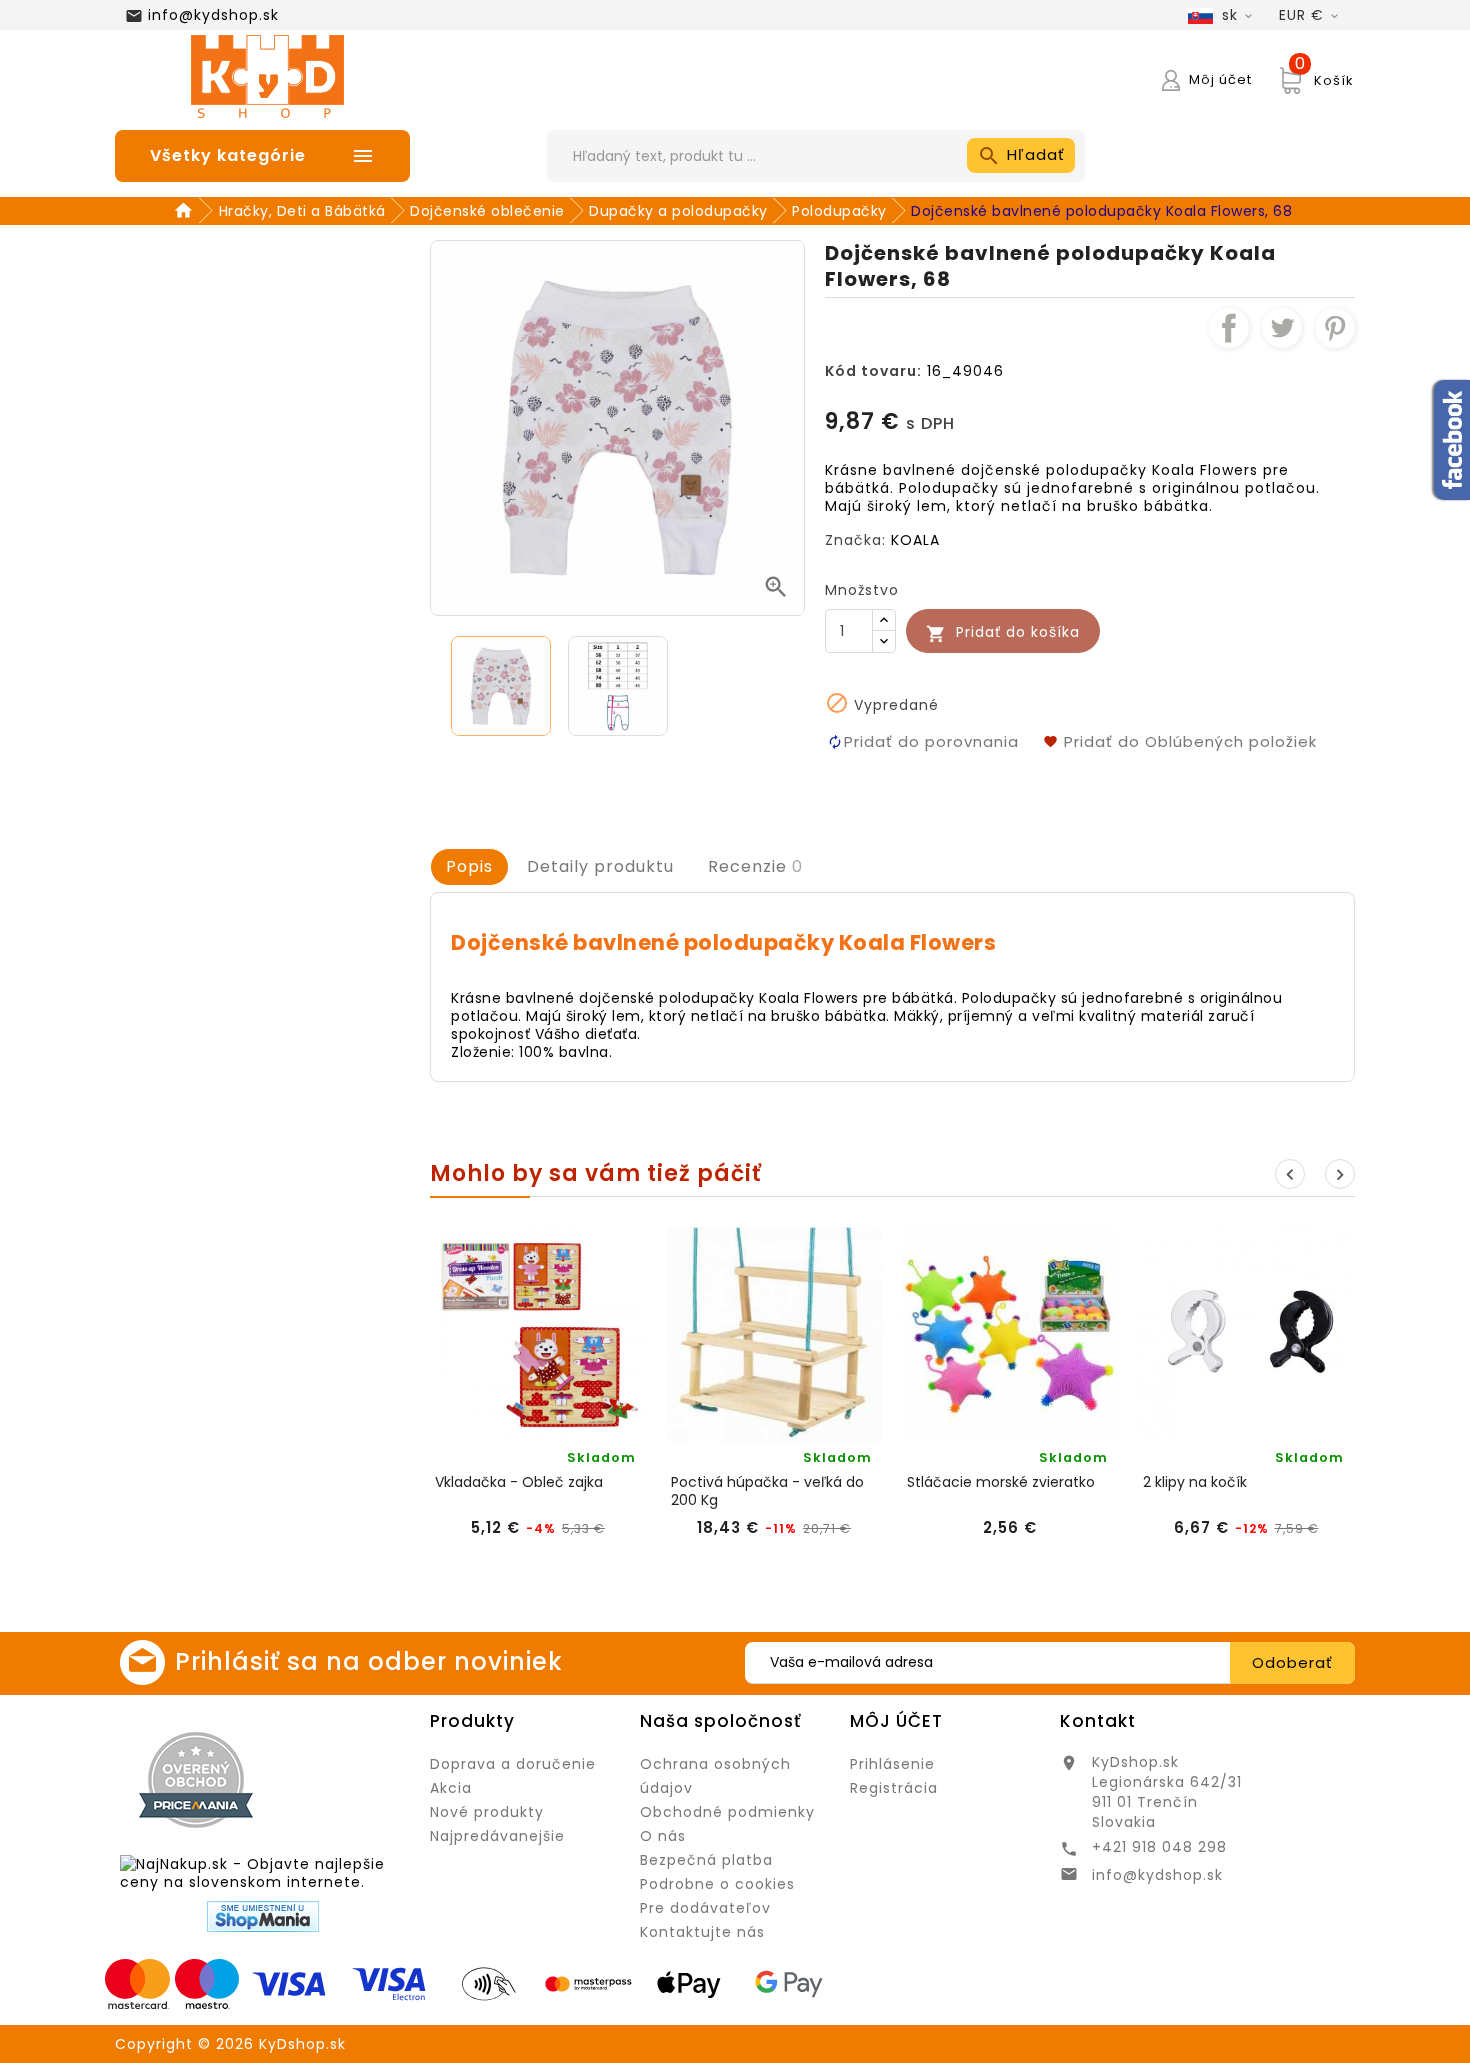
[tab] (469, 867)
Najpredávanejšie (497, 1836)
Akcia (451, 1788)
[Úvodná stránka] (186, 211)
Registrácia (894, 1788)
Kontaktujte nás (702, 1932)
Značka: (855, 540)
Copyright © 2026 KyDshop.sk (230, 2044)
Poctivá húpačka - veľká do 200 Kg (767, 1491)
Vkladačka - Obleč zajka (519, 1482)
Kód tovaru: (873, 371)
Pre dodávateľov (705, 1908)
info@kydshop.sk (213, 15)
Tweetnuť (1282, 328)
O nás (663, 1836)
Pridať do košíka (1003, 632)
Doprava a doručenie (513, 1764)
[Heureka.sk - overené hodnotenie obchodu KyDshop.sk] (344, 1779)
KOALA (915, 540)
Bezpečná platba (706, 1860)
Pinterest (1335, 328)
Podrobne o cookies (717, 1884)
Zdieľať (1229, 328)
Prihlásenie (892, 1764)
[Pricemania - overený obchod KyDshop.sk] (196, 1780)
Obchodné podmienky (727, 1812)
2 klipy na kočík (1195, 1482)
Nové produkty (487, 1812)
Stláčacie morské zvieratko (1001, 1482)
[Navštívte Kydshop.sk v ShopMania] (263, 1916)
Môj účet (896, 1721)
